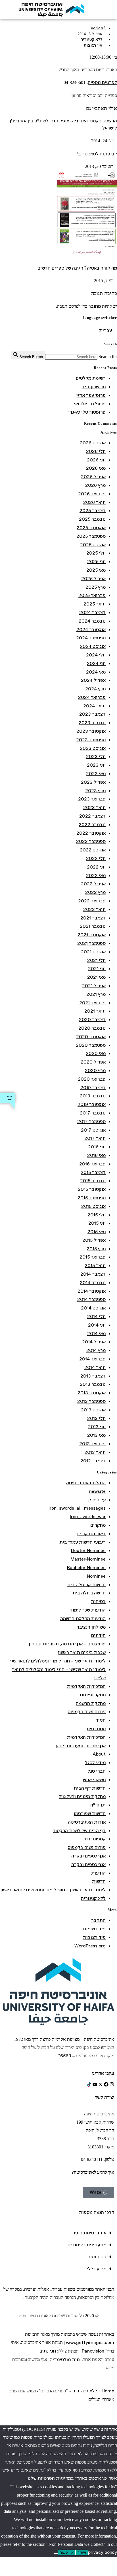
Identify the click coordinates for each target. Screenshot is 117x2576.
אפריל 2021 (94, 986)
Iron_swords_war (88, 1517)
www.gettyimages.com (90, 2343)
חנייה (101, 1720)
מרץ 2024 (95, 689)
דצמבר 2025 (93, 511)
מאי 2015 (97, 1232)
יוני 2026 (96, 460)
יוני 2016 (97, 1147)
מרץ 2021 (96, 995)
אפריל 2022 (93, 884)
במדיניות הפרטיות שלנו (51, 2478)
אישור (82, 2553)
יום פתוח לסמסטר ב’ (97, 154)
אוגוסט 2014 (93, 1308)
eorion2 (98, 28)
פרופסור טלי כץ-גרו (87, 412)
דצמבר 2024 (92, 613)
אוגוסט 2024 (93, 647)
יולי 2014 (96, 1317)
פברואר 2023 (92, 799)
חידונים (98, 1636)
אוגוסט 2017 (93, 1130)
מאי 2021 (96, 977)
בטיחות (98, 1602)
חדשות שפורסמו (90, 1814)
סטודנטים (96, 1729)
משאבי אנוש (94, 1780)
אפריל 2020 (93, 1062)
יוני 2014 (97, 1325)
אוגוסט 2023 (93, 749)
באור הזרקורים (91, 1534)
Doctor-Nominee (88, 1551)
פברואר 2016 (92, 1164)
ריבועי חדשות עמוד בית (82, 1542)
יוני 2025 (96, 562)
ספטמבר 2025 (91, 536)
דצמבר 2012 (93, 1461)
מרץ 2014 (96, 1351)
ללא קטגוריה (92, 40)
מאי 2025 (96, 570)
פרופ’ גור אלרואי (90, 404)
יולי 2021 (96, 961)
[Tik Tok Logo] (89, 2084)
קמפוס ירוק (95, 1839)
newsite (97, 1492)
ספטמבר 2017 (91, 1122)
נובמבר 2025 (92, 519)
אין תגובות (93, 46)
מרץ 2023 (95, 791)
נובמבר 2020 (92, 1028)
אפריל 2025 (93, 579)
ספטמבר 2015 (92, 1198)
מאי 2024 (96, 672)
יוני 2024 (96, 664)
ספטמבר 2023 (91, 740)
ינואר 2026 (94, 503)
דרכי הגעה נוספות (97, 2213)
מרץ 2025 (96, 587)
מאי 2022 (96, 876)
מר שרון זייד (94, 387)
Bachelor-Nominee (86, 1568)
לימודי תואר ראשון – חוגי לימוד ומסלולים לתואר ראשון (53, 1890)
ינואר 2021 (95, 1011)
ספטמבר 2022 (91, 842)
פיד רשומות (94, 1929)
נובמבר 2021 (93, 926)
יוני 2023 (96, 765)
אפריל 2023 (93, 782)
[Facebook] (106, 2084)
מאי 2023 (96, 774)
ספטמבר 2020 (91, 1045)
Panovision (93, 2351)
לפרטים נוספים (102, 83)
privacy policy (103, 2553)
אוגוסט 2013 (93, 1410)
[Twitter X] (101, 2084)
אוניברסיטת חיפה (89, 2233)
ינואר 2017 (95, 1139)
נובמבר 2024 (92, 621)
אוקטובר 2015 (92, 1190)
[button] (58, 2233)
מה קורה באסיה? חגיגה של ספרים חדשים (77, 268)
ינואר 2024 (94, 706)
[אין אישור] (56, 2554)
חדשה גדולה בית (89, 1593)
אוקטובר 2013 (92, 1393)
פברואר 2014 (92, 1359)
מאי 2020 (96, 1054)
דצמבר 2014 (93, 1274)
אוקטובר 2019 (92, 1105)
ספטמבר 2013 (91, 1402)
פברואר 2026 (92, 494)
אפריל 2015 (94, 1240)
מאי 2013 (96, 1435)
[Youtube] (95, 2084)
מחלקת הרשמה (91, 1704)
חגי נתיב (48, 2351)
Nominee (96, 1576)
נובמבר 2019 (93, 1096)
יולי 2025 (96, 553)
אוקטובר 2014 (92, 1291)
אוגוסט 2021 (93, 952)
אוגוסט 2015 (93, 1207)
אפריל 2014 (94, 1342)
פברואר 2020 (92, 1079)
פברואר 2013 (92, 1444)
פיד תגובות (94, 1938)
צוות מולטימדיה (65, 2360)
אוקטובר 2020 (91, 1037)
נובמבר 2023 (92, 723)
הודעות (98, 1873)
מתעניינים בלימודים (87, 2245)
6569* (65, 2056)
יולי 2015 (97, 1215)
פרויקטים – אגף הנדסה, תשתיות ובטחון (67, 1644)
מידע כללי (96, 2269)
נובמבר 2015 (93, 1181)
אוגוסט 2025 (93, 545)
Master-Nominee (88, 1559)
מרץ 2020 (95, 1071)
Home (108, 2391)
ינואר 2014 (95, 1368)
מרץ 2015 (96, 1249)
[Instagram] (112, 2084)
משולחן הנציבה (91, 1627)
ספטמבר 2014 (91, 1300)
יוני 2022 (96, 867)
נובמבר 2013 (93, 1385)
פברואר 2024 (92, 698)
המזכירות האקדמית (86, 1687)
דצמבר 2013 (93, 1376)
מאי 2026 (96, 468)
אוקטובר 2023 (91, 731)
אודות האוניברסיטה (87, 1822)
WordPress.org (90, 1946)
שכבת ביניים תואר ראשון (82, 1653)
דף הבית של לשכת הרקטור (79, 1831)
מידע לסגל (95, 1763)
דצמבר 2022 (92, 816)
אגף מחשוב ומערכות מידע (81, 1746)
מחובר (95, 306)
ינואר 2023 (94, 808)
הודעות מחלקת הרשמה (83, 1619)
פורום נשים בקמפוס (87, 1712)
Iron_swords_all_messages (77, 1508)
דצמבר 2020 (92, 1020)
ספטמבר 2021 (91, 944)
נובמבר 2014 (93, 1283)
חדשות (99, 1882)
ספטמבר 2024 (91, 638)
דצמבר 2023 (92, 714)
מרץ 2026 (95, 486)
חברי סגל (97, 1771)
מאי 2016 (96, 1156)
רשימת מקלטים (91, 378)
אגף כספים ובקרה (88, 1856)
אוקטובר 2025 (91, 528)
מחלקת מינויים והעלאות (82, 1797)
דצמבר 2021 (93, 918)
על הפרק (97, 1500)
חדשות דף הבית (90, 1788)
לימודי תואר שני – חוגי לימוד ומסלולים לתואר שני (58, 1661)
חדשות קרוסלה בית (86, 1585)
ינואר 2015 (95, 1266)
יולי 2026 (96, 452)
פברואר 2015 (93, 1257)
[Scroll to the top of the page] (115, 2421)
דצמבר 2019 (93, 1088)
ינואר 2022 (94, 910)
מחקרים (98, 1525)
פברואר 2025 (92, 596)
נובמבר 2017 (93, 1113)
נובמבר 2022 (92, 825)
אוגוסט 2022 (93, 850)
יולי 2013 (96, 1419)
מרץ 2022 (95, 893)
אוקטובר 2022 (91, 833)
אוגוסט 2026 (93, 443)
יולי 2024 (96, 655)
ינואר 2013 (95, 1453)
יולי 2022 (96, 859)
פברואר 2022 (92, 901)
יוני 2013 (97, 1427)
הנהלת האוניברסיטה (86, 1483)
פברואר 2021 (92, 1003)
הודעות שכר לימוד (88, 1610)
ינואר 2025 (95, 604)
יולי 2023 (96, 757)
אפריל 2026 (93, 477)
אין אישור (67, 2553)
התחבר (98, 1921)
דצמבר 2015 (93, 1173)
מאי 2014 (96, 1334)
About (99, 1754)
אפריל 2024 (93, 681)
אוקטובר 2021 (92, 935)
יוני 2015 (97, 1223)
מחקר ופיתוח (93, 1695)
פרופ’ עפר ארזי (91, 396)
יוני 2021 (97, 969)
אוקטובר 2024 (91, 630)
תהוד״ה (98, 1805)
